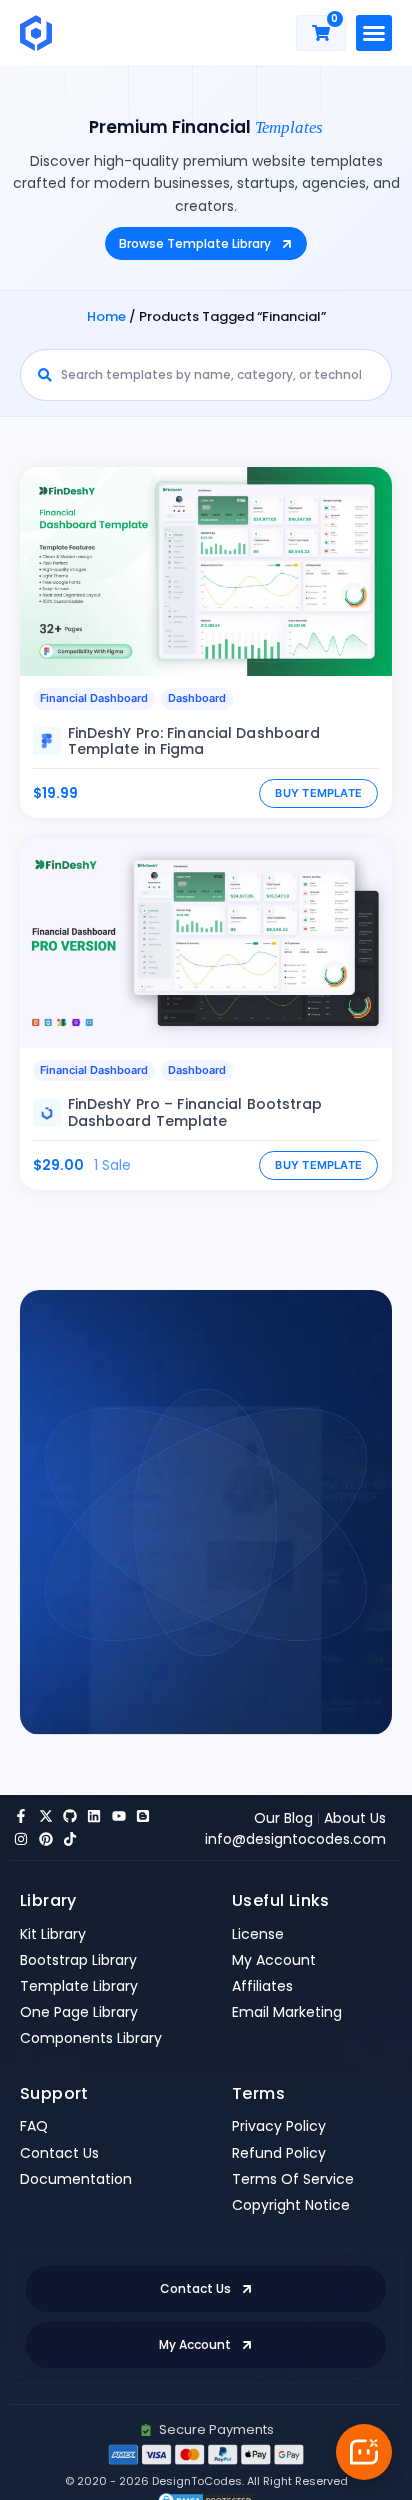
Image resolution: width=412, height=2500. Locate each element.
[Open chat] (364, 2452)
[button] (374, 33)
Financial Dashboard (94, 698)
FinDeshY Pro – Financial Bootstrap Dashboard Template (195, 1112)
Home (106, 316)
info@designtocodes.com (295, 1839)
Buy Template (318, 793)
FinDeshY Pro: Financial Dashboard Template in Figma (194, 741)
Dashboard (197, 698)
